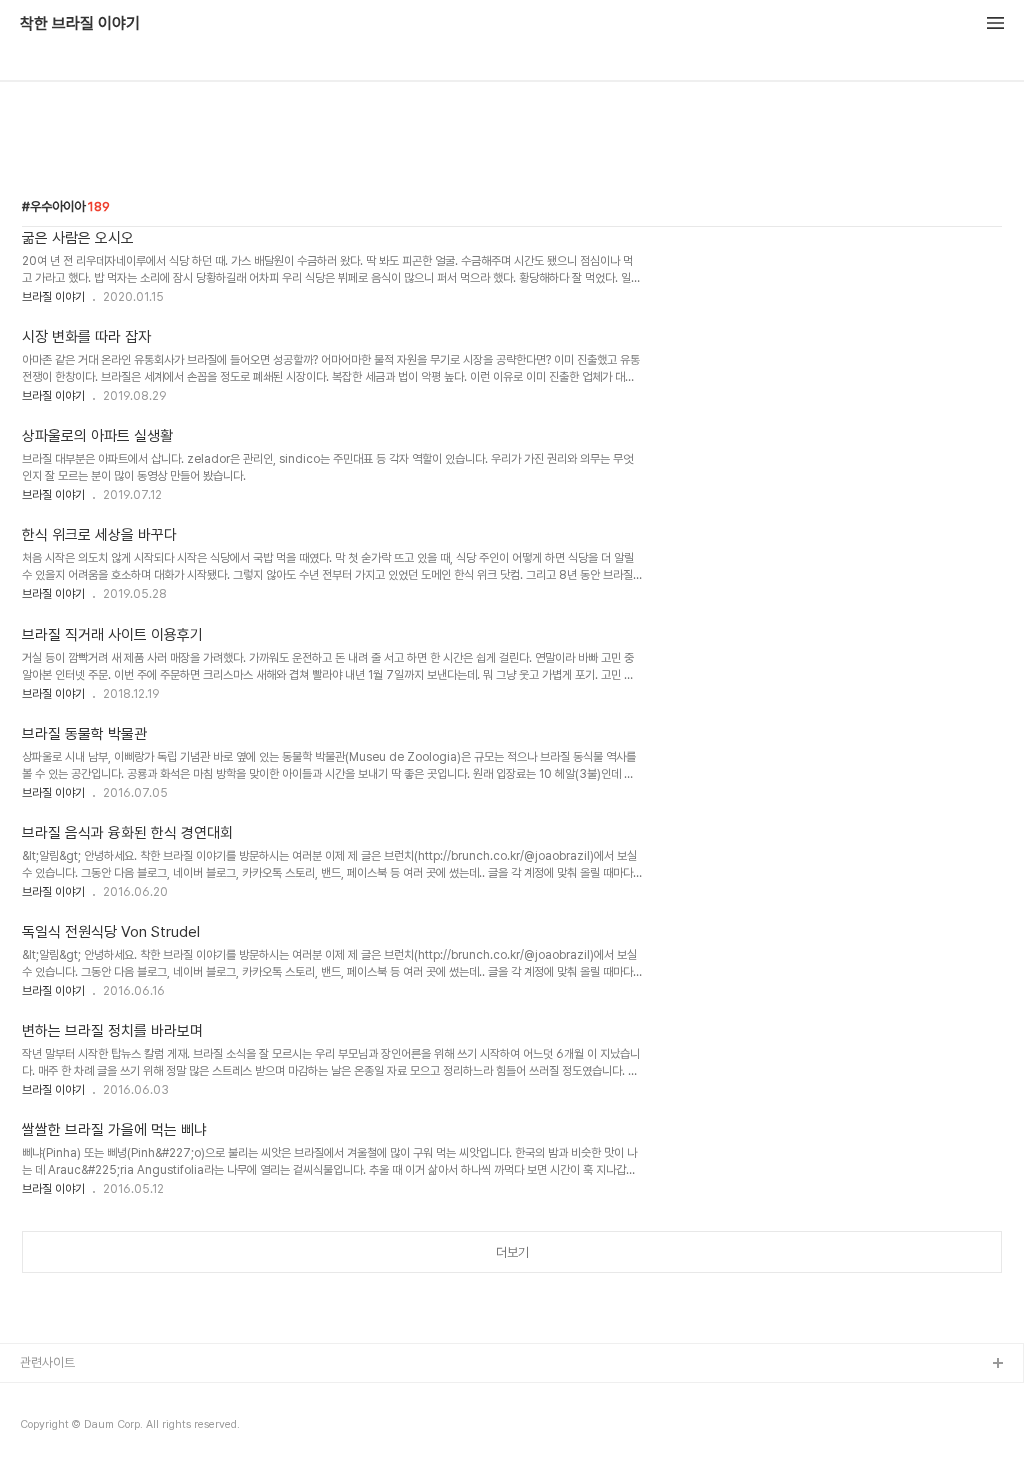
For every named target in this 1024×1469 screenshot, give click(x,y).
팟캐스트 (43, 1428)
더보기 (512, 1252)
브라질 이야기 (53, 297)
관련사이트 (47, 1362)
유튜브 (37, 1396)
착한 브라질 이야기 (80, 24)
